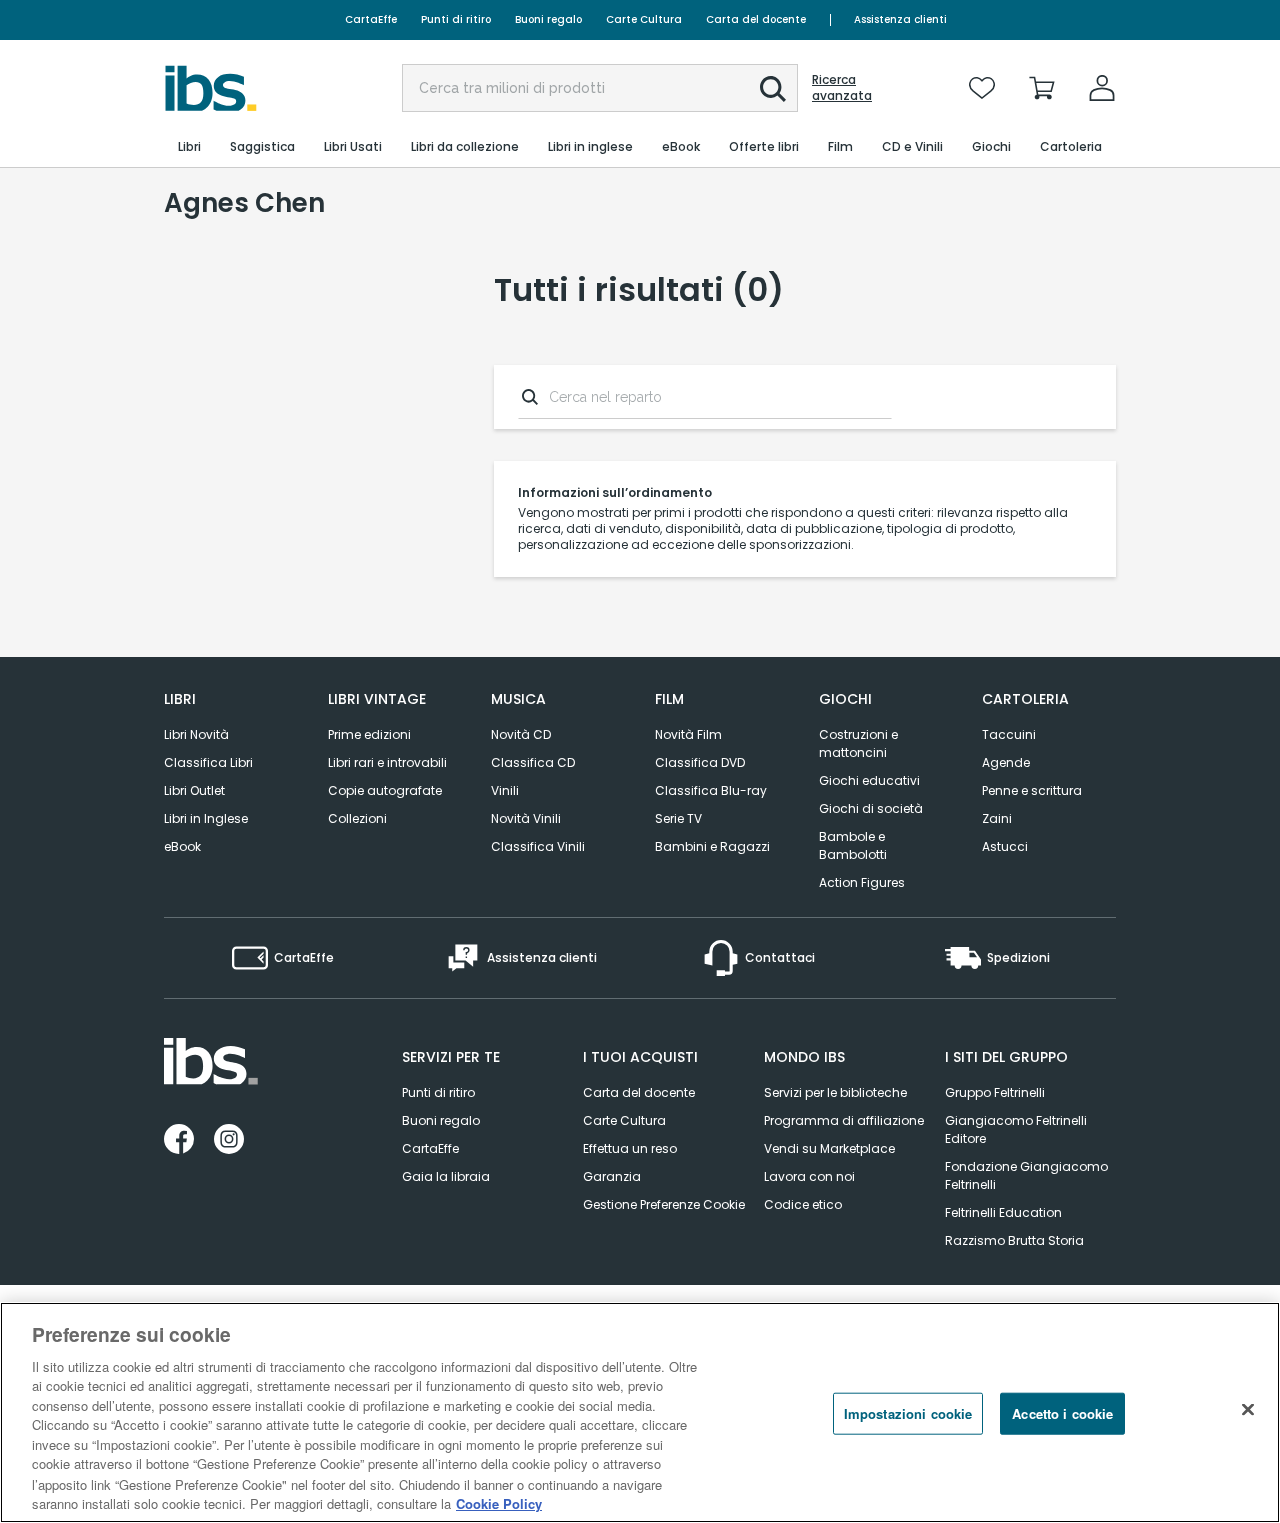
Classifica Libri (208, 762)
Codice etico (803, 1204)
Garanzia (612, 1176)
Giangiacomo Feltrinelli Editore (1016, 1129)
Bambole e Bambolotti (853, 845)
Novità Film (688, 734)
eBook (182, 846)
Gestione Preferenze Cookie (664, 1204)
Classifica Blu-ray (711, 790)
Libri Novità (196, 734)
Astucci (1005, 846)
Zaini (997, 818)
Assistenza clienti (900, 19)
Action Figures (862, 882)
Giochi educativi (869, 780)
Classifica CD (533, 762)
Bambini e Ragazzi (712, 846)
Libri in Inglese (206, 818)
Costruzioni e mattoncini (858, 743)
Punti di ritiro (456, 19)
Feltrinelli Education (1003, 1212)
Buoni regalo (548, 19)
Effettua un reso (630, 1148)
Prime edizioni (369, 734)
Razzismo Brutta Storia (1014, 1240)
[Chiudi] (1248, 1410)
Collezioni (357, 818)
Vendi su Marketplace (829, 1148)
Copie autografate (385, 790)
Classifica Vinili (538, 846)
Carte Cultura (644, 19)
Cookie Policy (499, 1502)
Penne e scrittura (1032, 790)
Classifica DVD (700, 762)
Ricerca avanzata (842, 88)
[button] (773, 89)
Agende (1006, 762)
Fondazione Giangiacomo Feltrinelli (1026, 1175)
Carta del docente (756, 19)
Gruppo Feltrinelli (995, 1092)
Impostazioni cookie (908, 1413)
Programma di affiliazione (844, 1120)
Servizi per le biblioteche (835, 1092)
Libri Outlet (194, 790)
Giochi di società (871, 808)
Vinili (505, 790)
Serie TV (678, 818)
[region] (640, 1412)
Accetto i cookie (1062, 1413)
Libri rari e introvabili (387, 762)
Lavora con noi (809, 1176)
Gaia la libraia (446, 1176)
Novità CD (521, 734)
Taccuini (1009, 734)
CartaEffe (371, 19)
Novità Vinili (526, 818)
